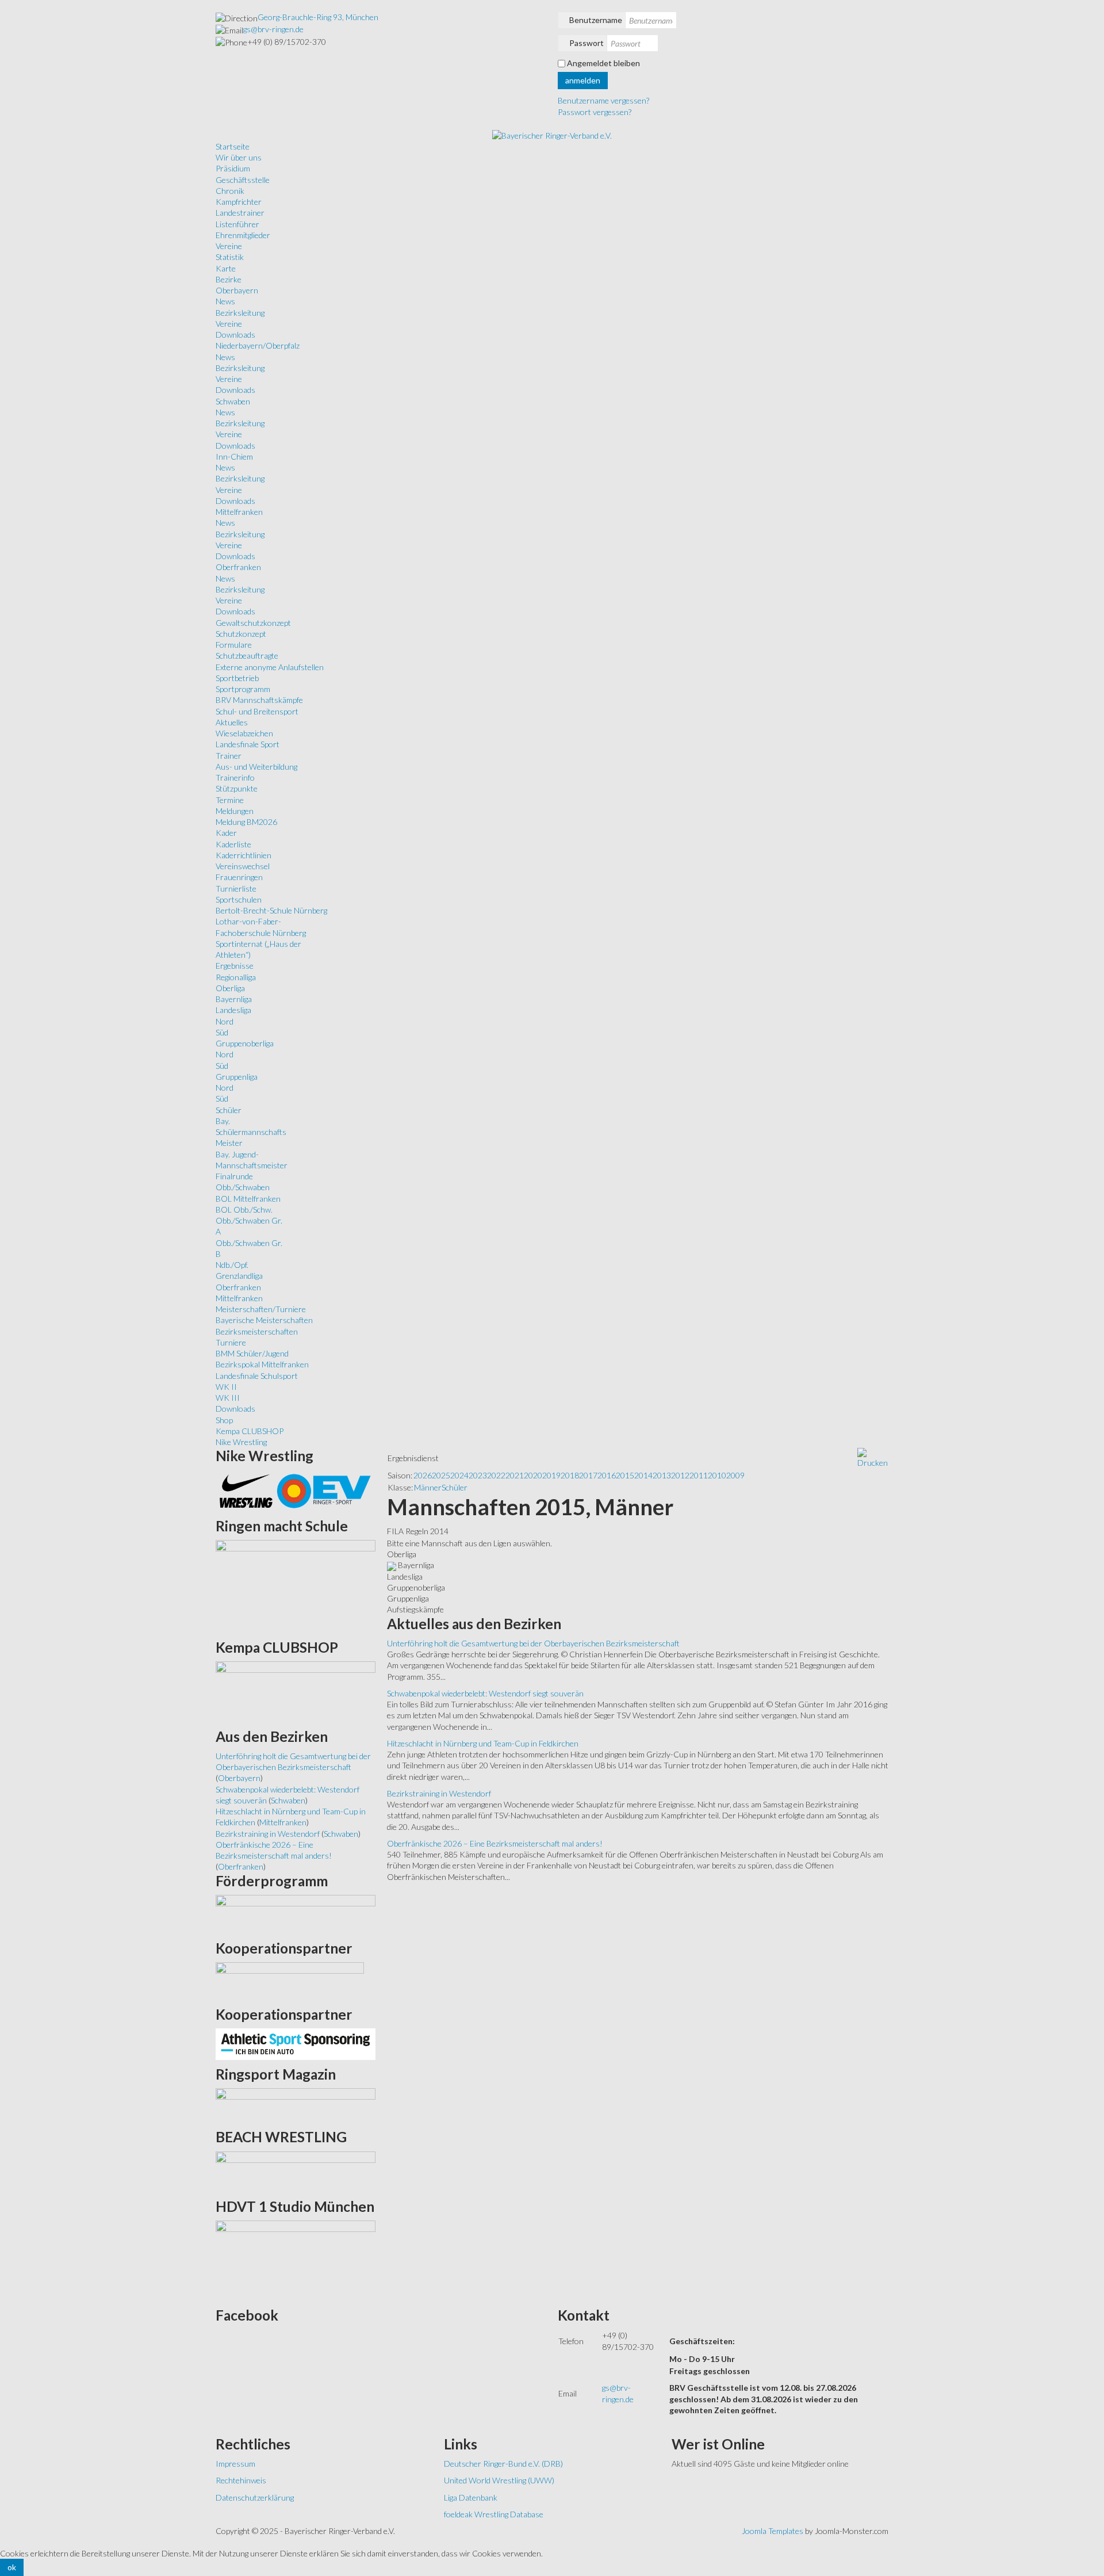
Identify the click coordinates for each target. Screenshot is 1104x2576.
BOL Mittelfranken (248, 1199)
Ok (12, 2567)
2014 (643, 1475)
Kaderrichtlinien (244, 855)
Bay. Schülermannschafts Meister (251, 1132)
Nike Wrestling (241, 1442)
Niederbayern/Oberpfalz (258, 345)
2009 (735, 1475)
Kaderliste (233, 844)
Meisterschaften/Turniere (261, 1309)
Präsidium (233, 168)
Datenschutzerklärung (255, 2497)
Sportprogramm (243, 689)
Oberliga (230, 988)
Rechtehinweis (241, 2480)
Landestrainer (240, 213)
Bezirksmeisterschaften (257, 1331)
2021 (515, 1475)
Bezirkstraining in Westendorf (439, 1793)
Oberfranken (238, 567)
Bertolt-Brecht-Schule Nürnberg (271, 910)
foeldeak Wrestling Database (494, 2514)
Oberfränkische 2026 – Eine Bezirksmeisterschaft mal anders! (495, 1843)
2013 (662, 1475)
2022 (496, 1475)
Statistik (230, 257)
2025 (441, 1475)
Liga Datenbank (471, 2497)
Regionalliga (236, 977)
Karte (226, 268)
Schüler (229, 1110)
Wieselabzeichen (244, 733)
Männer (428, 1487)
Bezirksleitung (240, 313)
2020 (533, 1475)
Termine (230, 800)
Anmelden (583, 80)
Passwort (586, 43)
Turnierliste (236, 888)
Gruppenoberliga (245, 1043)
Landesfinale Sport (248, 744)
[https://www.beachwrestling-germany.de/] (296, 2171)
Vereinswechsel (243, 866)
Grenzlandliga (239, 1276)
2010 (717, 1475)
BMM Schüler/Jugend (252, 1353)
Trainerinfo (235, 777)
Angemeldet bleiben (603, 63)
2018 (570, 1475)
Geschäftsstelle (243, 180)
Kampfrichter (239, 202)
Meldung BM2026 (246, 822)
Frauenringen (239, 877)
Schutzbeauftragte (247, 656)
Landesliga (233, 1010)
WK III (228, 1398)
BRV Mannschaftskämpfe (259, 700)
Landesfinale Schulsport (257, 1376)
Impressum (235, 2464)
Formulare (234, 645)
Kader (226, 833)
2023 (478, 1475)
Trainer (229, 756)
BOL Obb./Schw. (244, 1209)
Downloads (235, 335)
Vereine (229, 246)
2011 (699, 1475)
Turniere (231, 1342)
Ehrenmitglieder (243, 235)
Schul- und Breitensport (257, 711)
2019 (551, 1475)
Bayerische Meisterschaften (264, 1320)
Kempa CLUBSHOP (250, 1431)
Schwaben (233, 401)
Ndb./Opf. (232, 1265)
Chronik (230, 191)
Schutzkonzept (241, 634)
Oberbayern (237, 290)
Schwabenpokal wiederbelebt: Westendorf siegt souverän (485, 1693)
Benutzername (596, 20)
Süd (222, 1032)
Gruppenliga (237, 1077)
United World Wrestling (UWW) (499, 2480)
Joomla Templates (773, 2531)
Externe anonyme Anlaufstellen (270, 667)
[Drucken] (873, 1457)
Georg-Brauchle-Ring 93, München (318, 17)
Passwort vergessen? (595, 112)
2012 (680, 1475)
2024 (459, 1475)
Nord (225, 1021)
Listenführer (237, 224)
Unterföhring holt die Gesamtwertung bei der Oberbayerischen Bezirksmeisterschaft (533, 1643)
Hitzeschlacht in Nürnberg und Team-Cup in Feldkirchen (483, 1743)
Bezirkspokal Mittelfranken (262, 1364)
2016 (607, 1475)
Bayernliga (234, 999)
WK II (226, 1387)
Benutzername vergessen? (603, 100)
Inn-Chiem (234, 456)
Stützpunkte (237, 788)
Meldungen (235, 811)
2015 (625, 1475)
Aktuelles (232, 722)
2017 (588, 1475)
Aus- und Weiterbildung (256, 767)
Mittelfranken (239, 512)
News (225, 301)
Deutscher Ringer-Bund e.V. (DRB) (503, 2464)
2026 (423, 1475)
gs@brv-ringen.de (273, 29)
